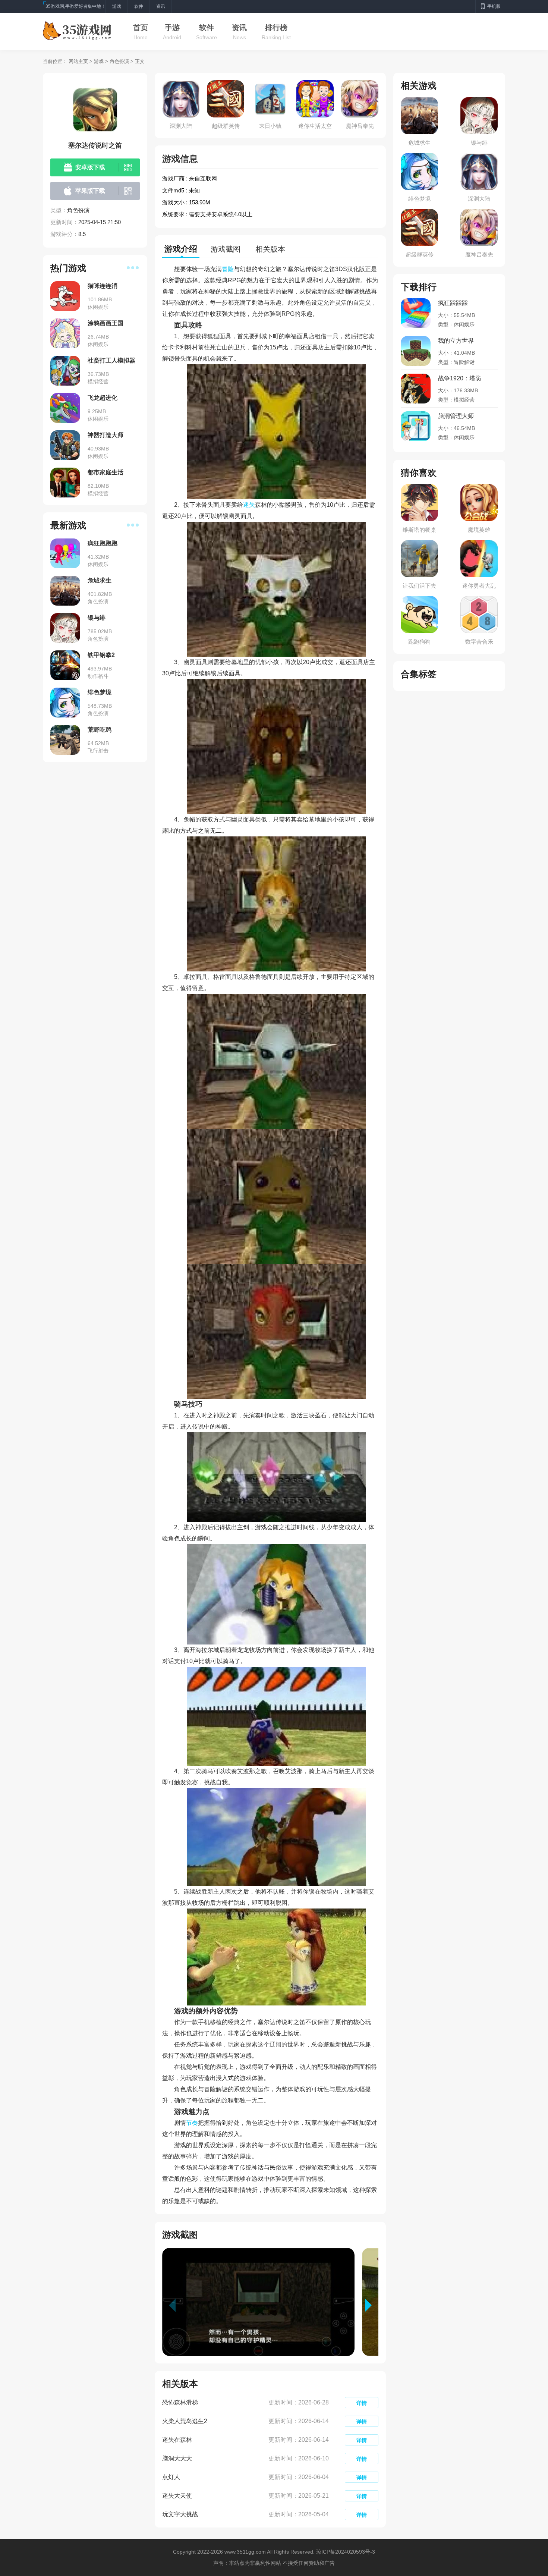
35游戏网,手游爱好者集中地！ (75, 6)
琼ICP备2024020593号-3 (346, 2552)
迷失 (249, 505)
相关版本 (270, 249)
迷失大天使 (177, 2496)
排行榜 (276, 28)
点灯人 (171, 2477)
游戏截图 (226, 249)
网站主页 (78, 61)
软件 (207, 28)
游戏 (99, 61)
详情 (362, 2403)
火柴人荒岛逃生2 (185, 2421)
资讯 (239, 28)
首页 (141, 28)
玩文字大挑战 (180, 2514)
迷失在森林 (177, 2440)
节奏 (192, 2123)
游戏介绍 (181, 249)
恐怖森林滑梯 (180, 2402)
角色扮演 (119, 61)
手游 (172, 28)
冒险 (228, 269)
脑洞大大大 (177, 2458)
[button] (372, 2305)
